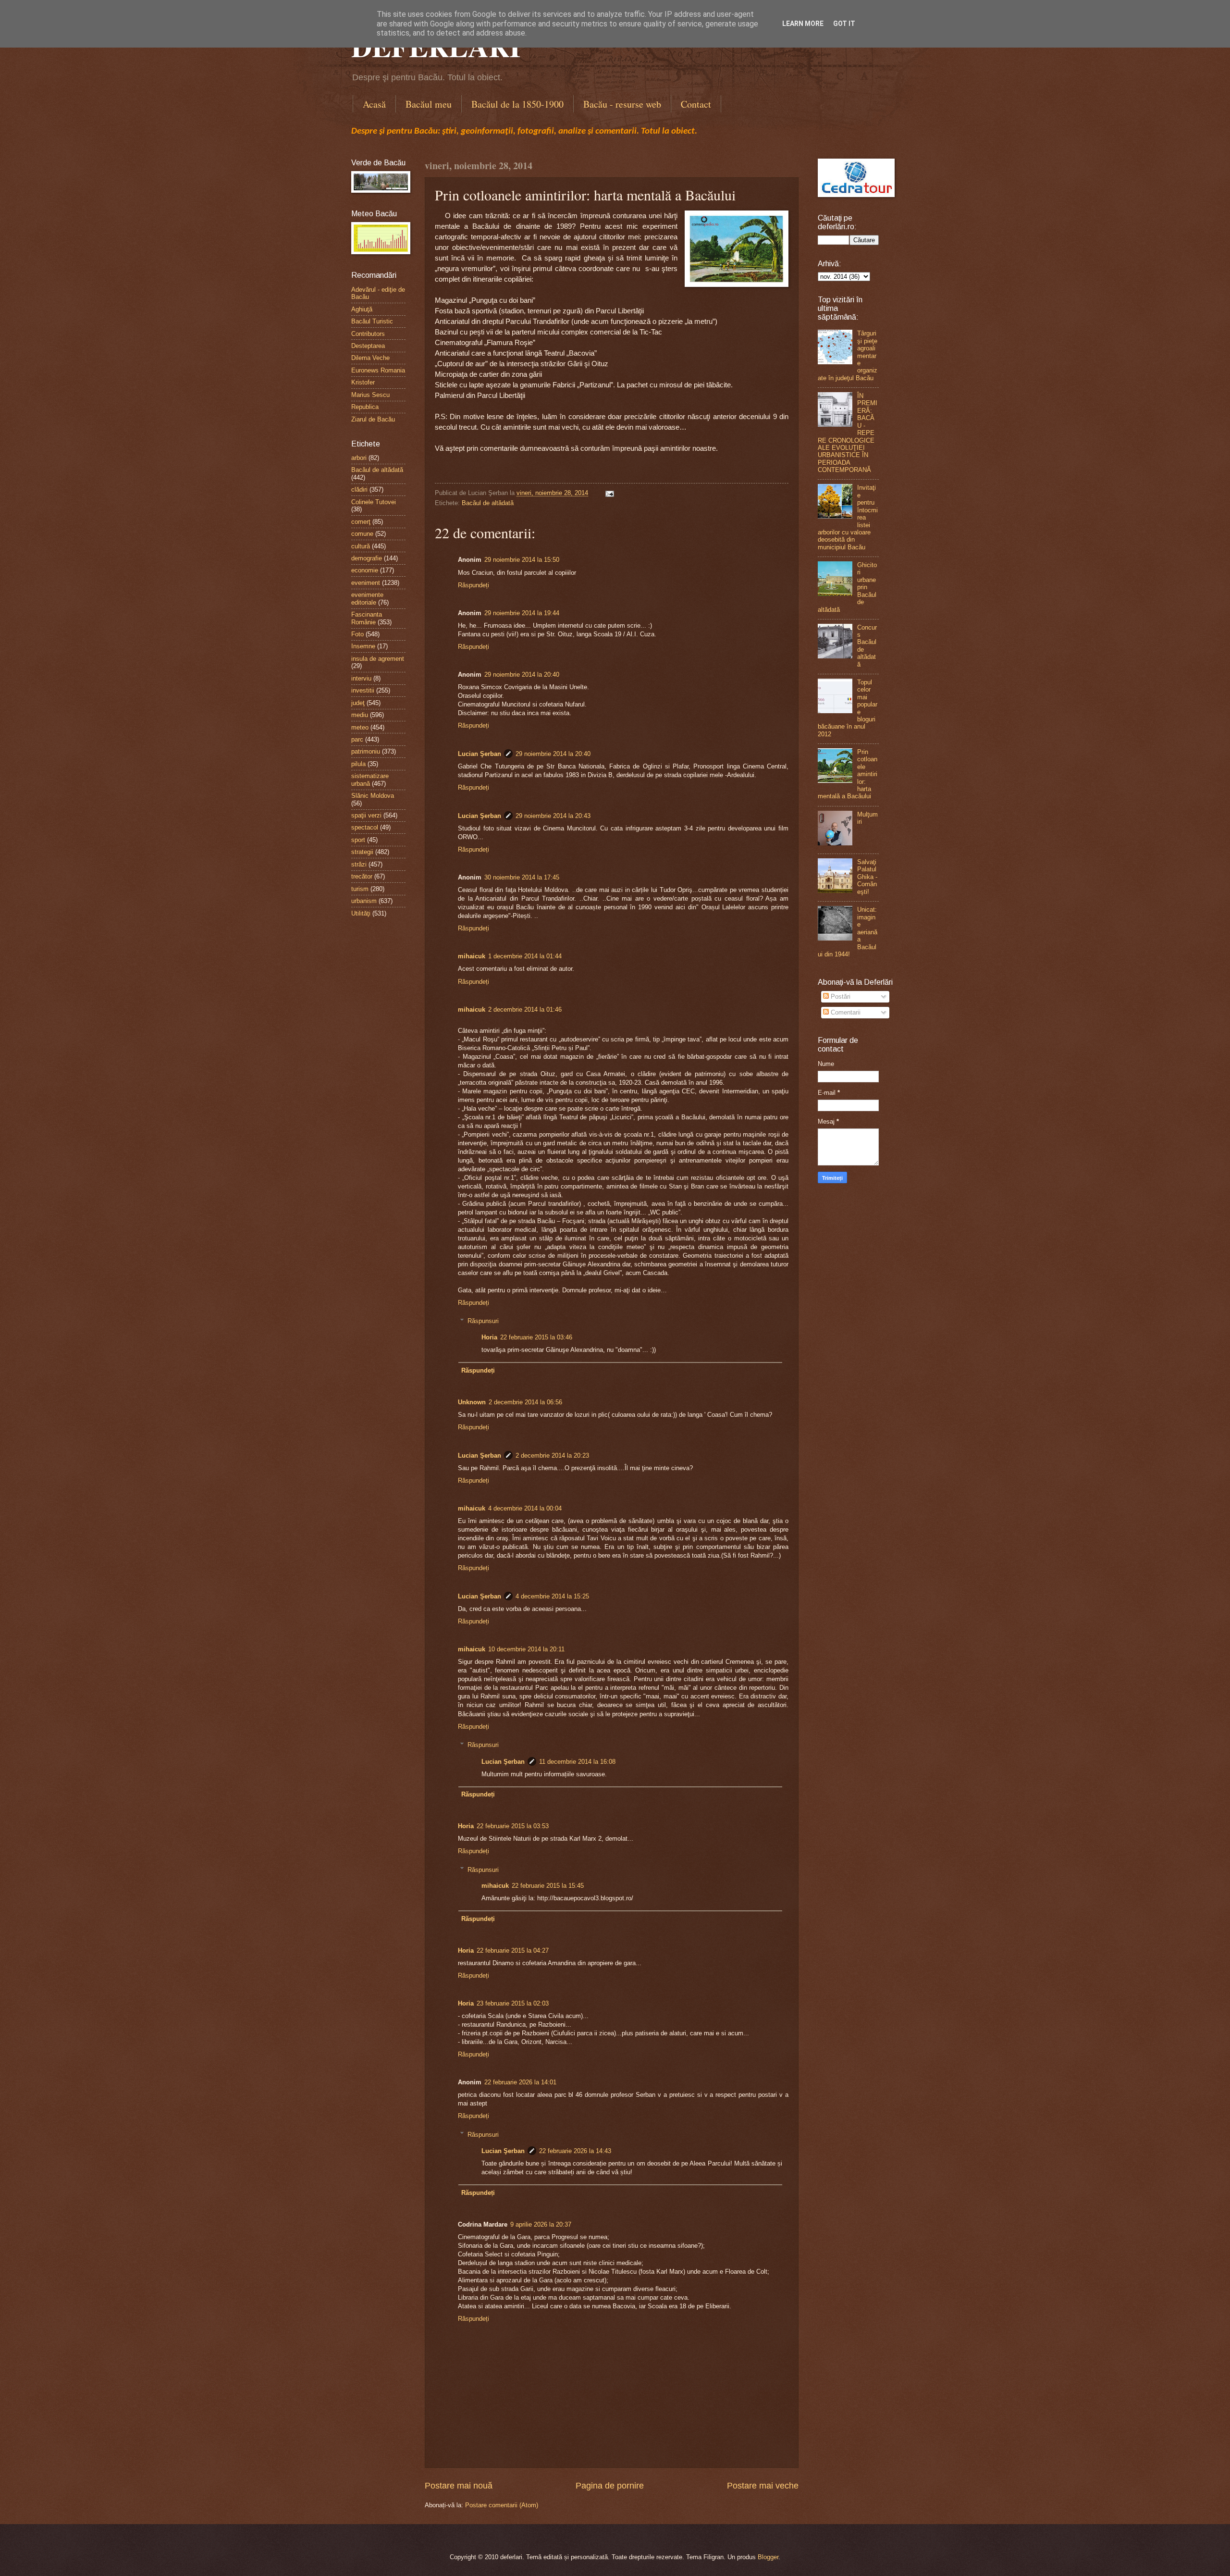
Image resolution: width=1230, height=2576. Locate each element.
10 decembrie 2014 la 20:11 (526, 1649)
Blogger (768, 2557)
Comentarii (845, 1012)
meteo (360, 727)
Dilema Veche (370, 358)
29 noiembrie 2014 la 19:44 (522, 613)
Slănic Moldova (373, 796)
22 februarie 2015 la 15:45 (548, 1886)
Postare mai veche (763, 2486)
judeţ (358, 703)
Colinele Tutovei (374, 502)
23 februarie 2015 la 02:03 (513, 2003)
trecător (362, 876)
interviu (361, 678)
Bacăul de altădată (488, 503)
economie (365, 570)
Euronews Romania (378, 370)
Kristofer (363, 382)
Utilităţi (361, 913)
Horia (489, 1337)
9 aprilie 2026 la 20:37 (541, 2224)
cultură (361, 546)
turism (360, 889)
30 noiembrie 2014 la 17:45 (522, 877)
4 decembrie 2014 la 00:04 (525, 1508)
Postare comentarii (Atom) (502, 2505)
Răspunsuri (483, 1321)
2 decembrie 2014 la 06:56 (525, 1402)
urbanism (364, 901)
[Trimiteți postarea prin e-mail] (608, 493)
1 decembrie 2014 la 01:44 (525, 956)
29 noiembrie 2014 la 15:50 (522, 560)
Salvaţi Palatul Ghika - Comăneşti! (867, 877)
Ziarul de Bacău (373, 419)
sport (358, 840)
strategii (362, 852)
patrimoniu (366, 751)
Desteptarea (368, 346)
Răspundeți (474, 585)
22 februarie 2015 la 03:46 (536, 1337)
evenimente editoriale (367, 598)
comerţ (361, 522)
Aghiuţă (362, 309)
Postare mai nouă (459, 2486)
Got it (844, 24)
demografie (367, 558)
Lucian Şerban (480, 754)
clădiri (359, 489)
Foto (357, 634)
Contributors (368, 334)
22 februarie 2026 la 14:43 (575, 2151)
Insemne (363, 646)
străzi (359, 864)
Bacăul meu (429, 104)
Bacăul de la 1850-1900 (517, 104)
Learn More (803, 24)
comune (362, 534)
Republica (365, 407)
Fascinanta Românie (367, 618)
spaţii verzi (366, 815)
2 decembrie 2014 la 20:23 (552, 1455)
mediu (360, 715)
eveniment (366, 583)
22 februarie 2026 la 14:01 (520, 2082)
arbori (359, 458)
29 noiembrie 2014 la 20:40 (522, 675)
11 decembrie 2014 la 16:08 (577, 1762)
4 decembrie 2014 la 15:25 (552, 1596)
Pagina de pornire (610, 2486)
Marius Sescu (370, 395)
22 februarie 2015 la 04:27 (513, 1951)
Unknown (472, 1402)
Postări (840, 997)
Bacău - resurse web (622, 104)
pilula (358, 764)
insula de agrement (378, 659)
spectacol (365, 827)
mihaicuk (472, 956)
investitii (363, 690)
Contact (696, 104)
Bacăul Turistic (372, 321)
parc (357, 739)
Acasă (374, 104)
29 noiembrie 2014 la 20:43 (553, 816)
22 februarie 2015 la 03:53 (513, 1826)
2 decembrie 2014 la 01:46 (525, 1009)
